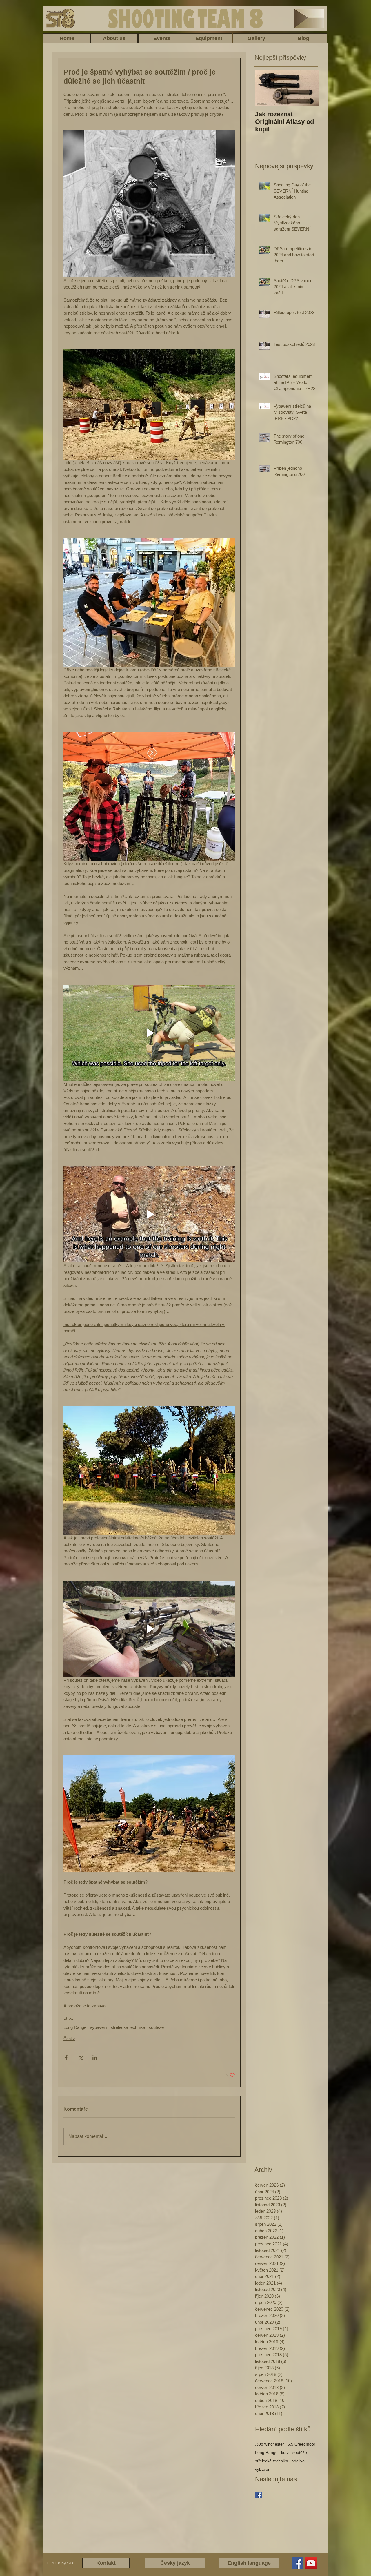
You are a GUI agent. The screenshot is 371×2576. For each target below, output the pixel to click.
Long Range (75, 2027)
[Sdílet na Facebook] (66, 2057)
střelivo (298, 2461)
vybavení (99, 2027)
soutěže (156, 2027)
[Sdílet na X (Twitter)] (80, 2057)
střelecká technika (128, 2027)
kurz (285, 2452)
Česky (69, 2039)
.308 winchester (270, 2444)
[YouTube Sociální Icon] (311, 2563)
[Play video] (149, 1033)
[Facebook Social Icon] (297, 2563)
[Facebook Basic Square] (258, 2495)
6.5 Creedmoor (301, 2444)
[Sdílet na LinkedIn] (95, 2057)
